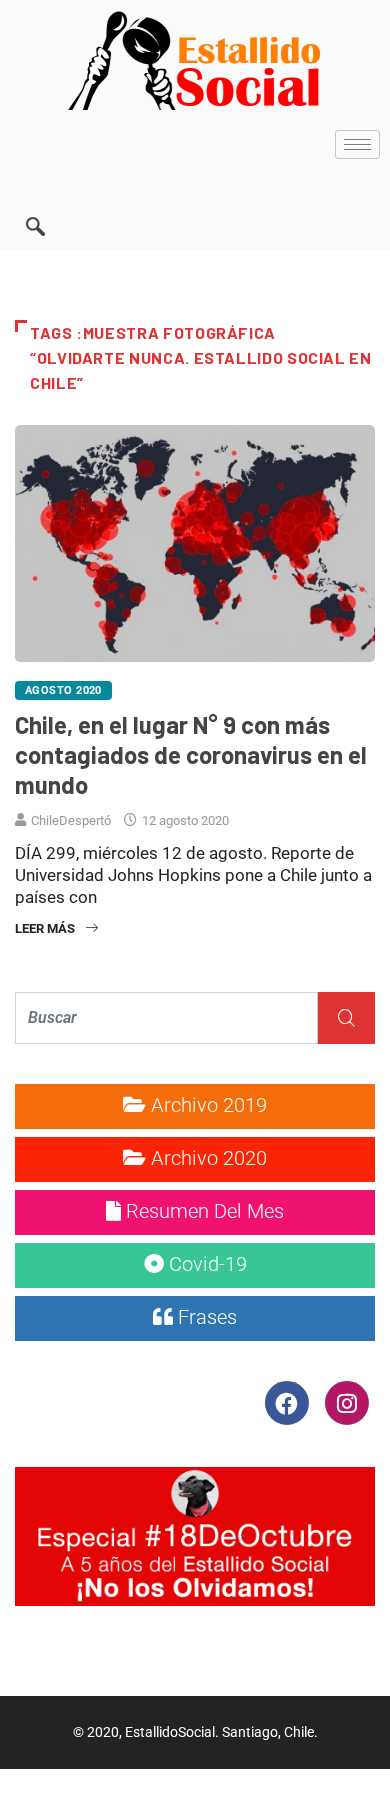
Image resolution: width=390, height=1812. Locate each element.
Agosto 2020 (63, 690)
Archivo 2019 (206, 1105)
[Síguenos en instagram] (346, 1402)
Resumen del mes (202, 1211)
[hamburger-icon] (357, 144)
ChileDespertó (71, 820)
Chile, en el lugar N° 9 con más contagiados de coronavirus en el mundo (191, 754)
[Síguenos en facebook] (288, 1402)
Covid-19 (205, 1264)
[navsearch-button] (35, 199)
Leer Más (45, 928)
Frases (205, 1317)
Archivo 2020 (206, 1158)
